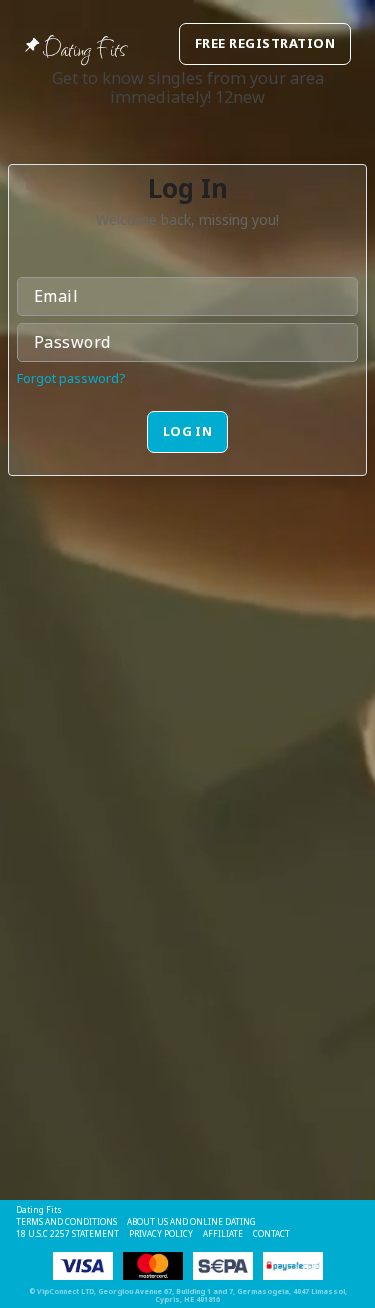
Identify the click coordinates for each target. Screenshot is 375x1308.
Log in (188, 431)
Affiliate (223, 1233)
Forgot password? (71, 378)
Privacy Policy (161, 1233)
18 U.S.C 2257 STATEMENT (67, 1233)
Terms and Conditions (66, 1221)
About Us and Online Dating (191, 1221)
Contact (271, 1233)
